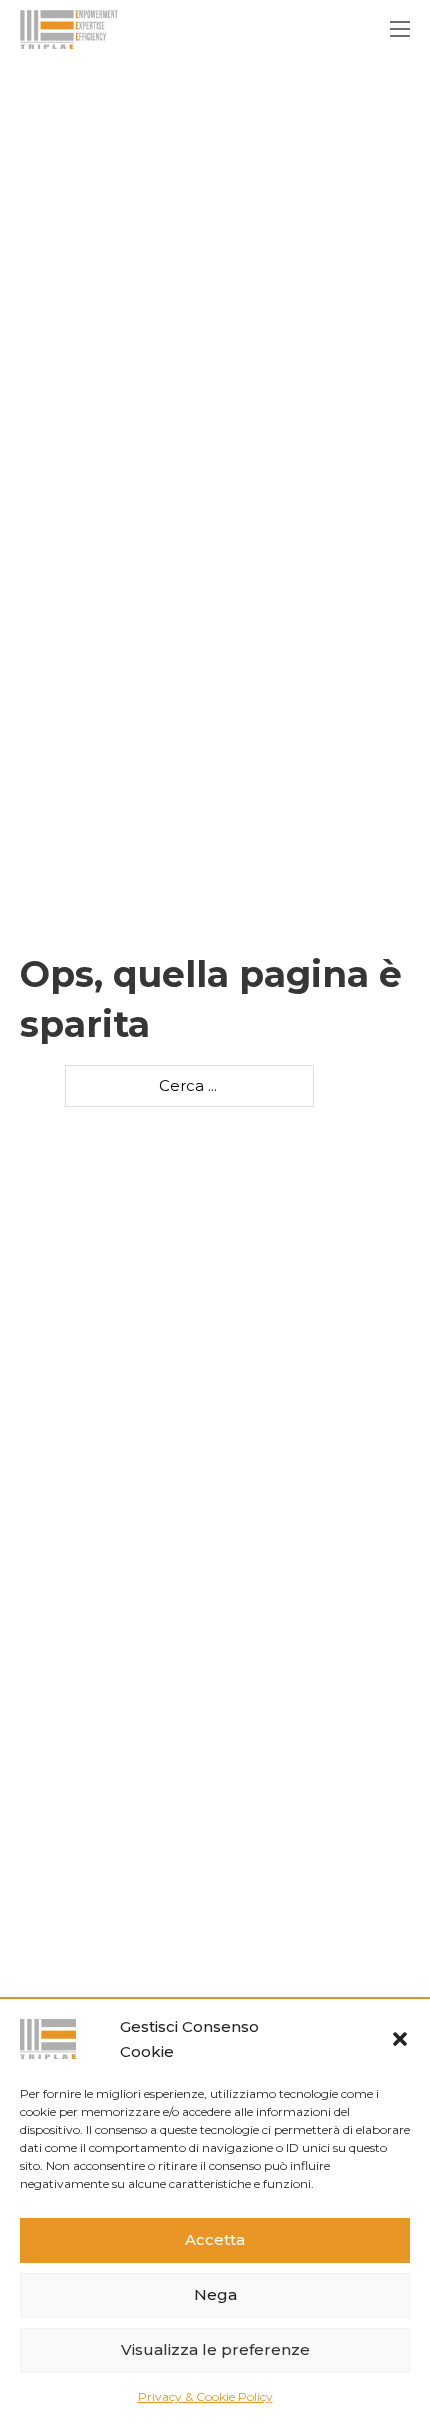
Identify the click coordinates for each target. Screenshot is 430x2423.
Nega (215, 2294)
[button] (400, 2039)
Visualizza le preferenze (215, 2349)
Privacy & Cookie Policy (205, 2396)
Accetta (215, 2239)
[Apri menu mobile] (400, 29)
